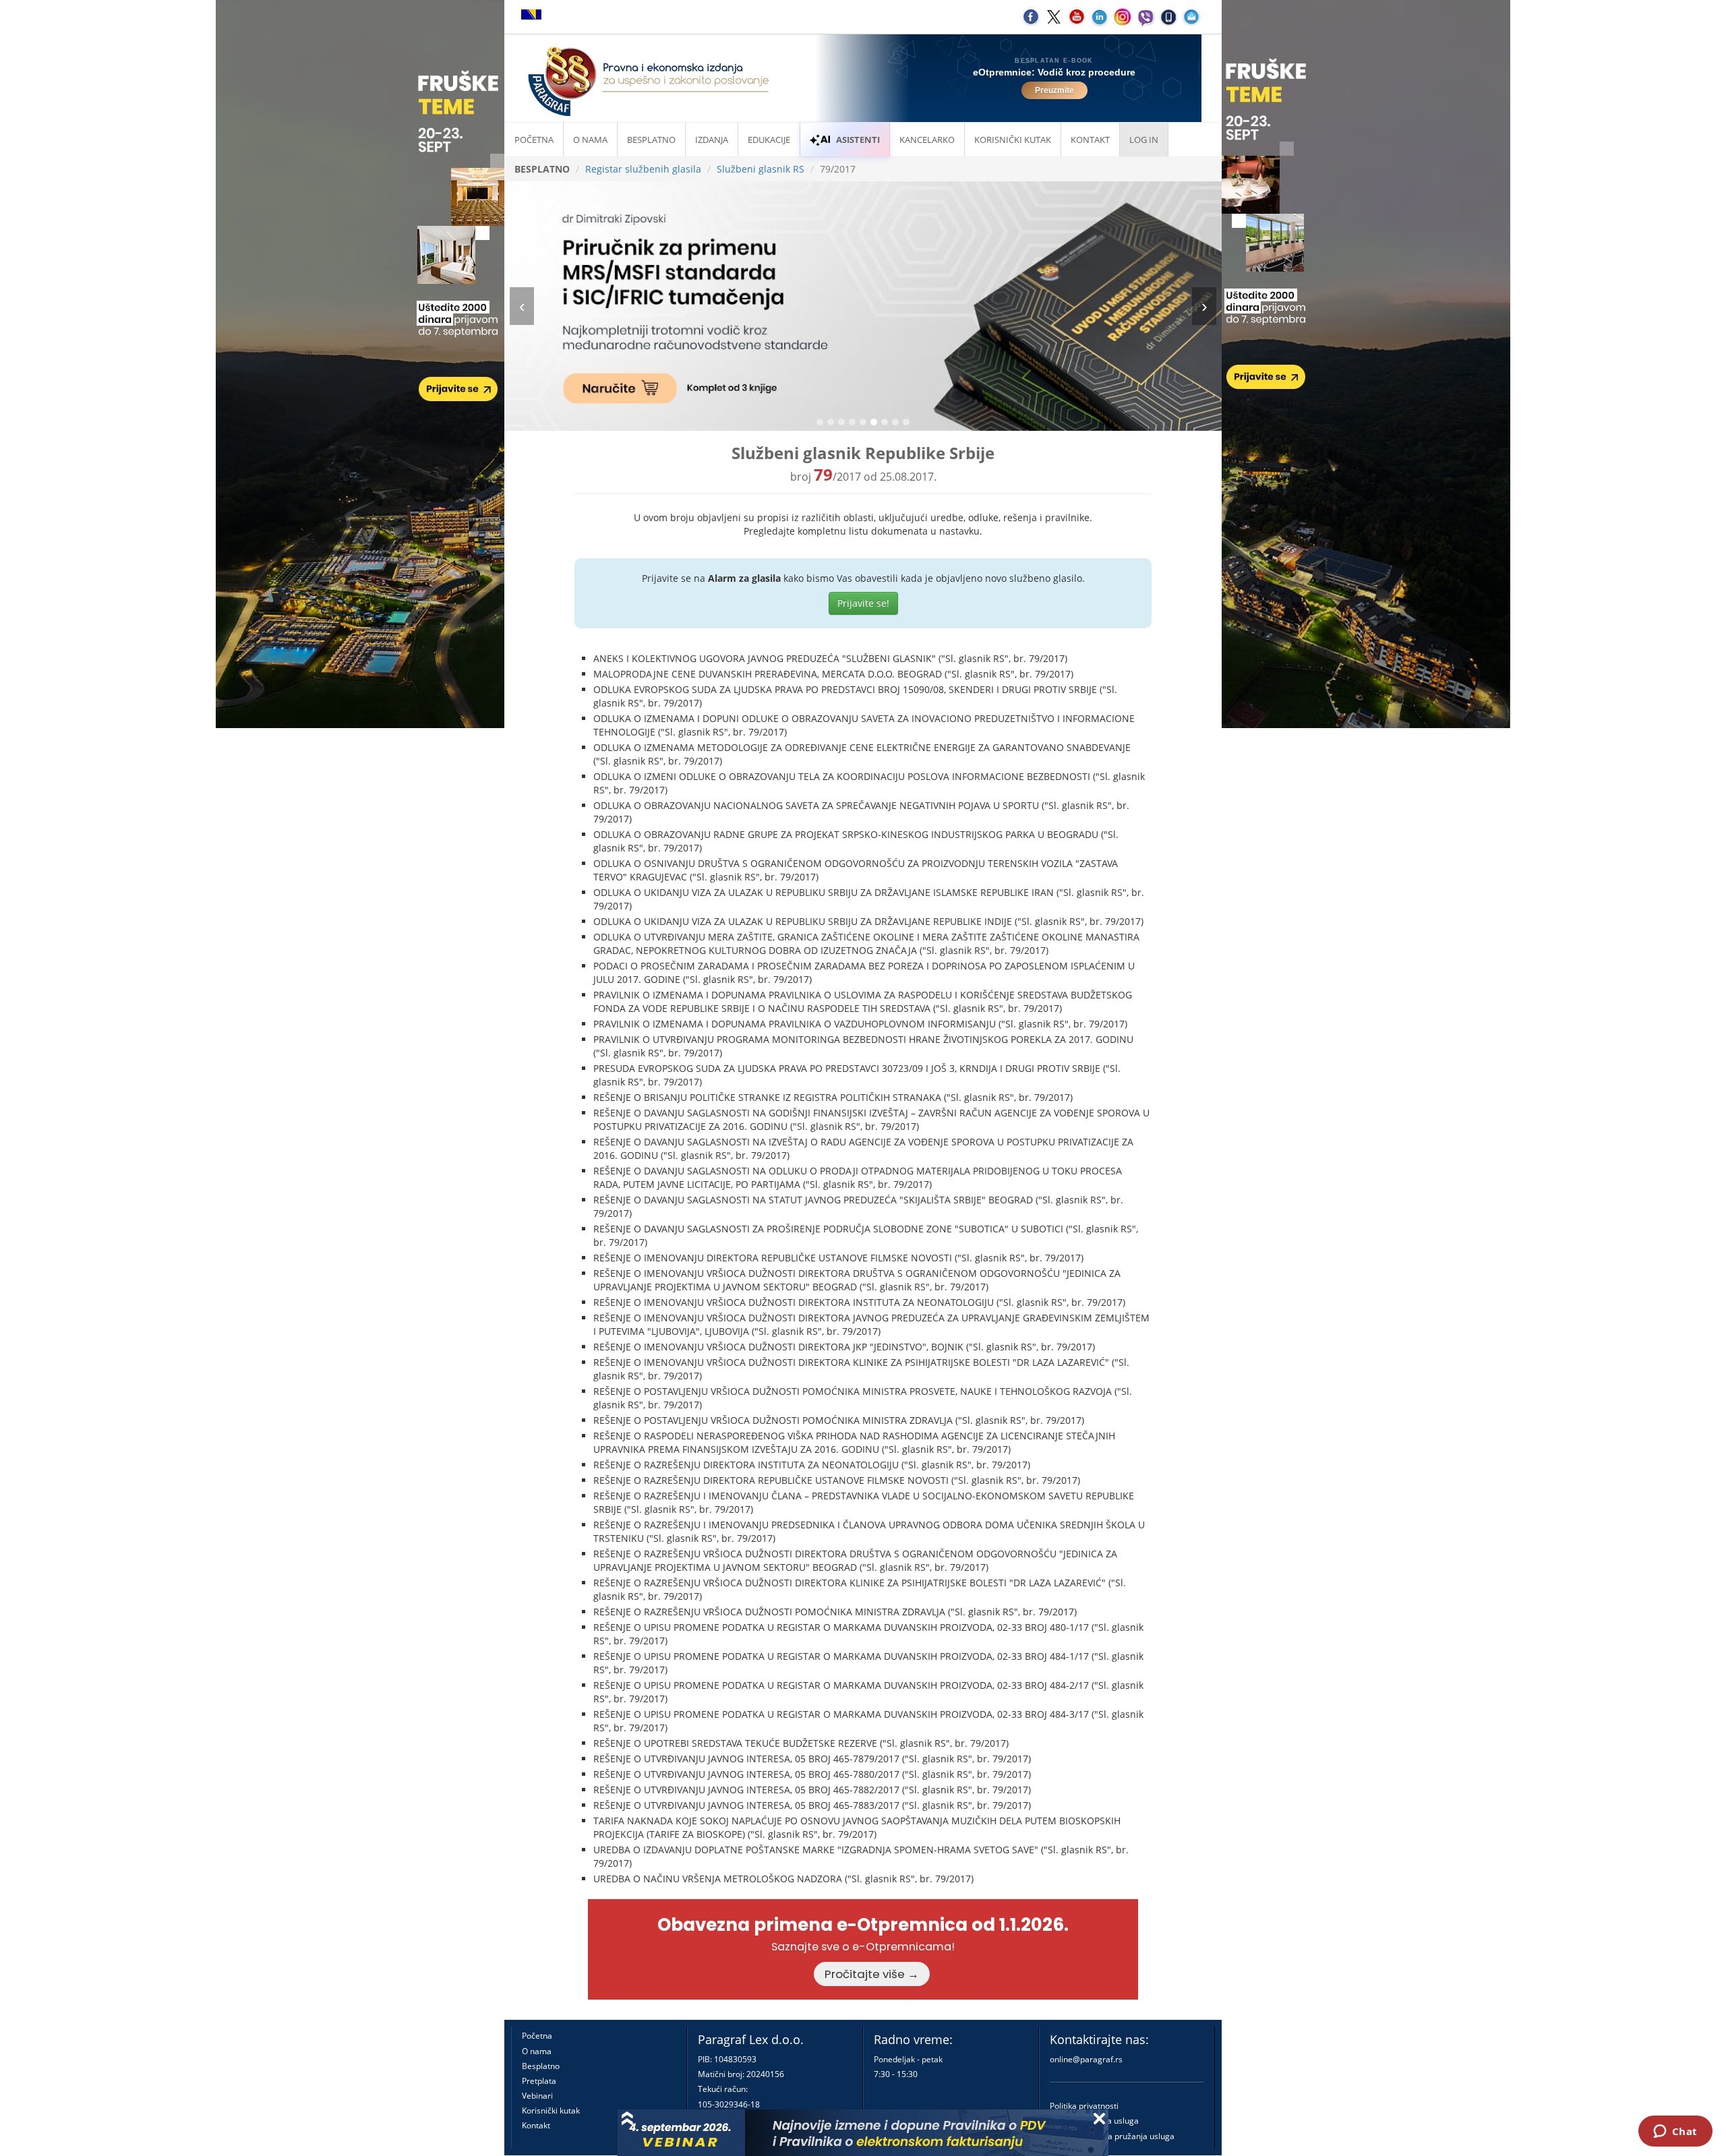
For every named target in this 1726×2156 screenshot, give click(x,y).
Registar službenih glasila (643, 169)
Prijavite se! (863, 603)
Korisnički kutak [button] (1013, 140)
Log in (1144, 140)
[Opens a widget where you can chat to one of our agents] (1675, 2132)
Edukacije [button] (769, 140)
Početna (534, 140)
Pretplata (539, 2081)
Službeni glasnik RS (761, 169)
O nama (590, 140)
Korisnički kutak (551, 2110)
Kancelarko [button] (927, 140)
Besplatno (651, 140)
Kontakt (536, 2125)
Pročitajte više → (872, 1974)
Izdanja (712, 140)
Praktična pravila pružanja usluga (1112, 2136)
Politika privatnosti (1084, 2106)
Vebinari (537, 2096)
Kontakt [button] (1090, 140)
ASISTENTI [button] (858, 140)
